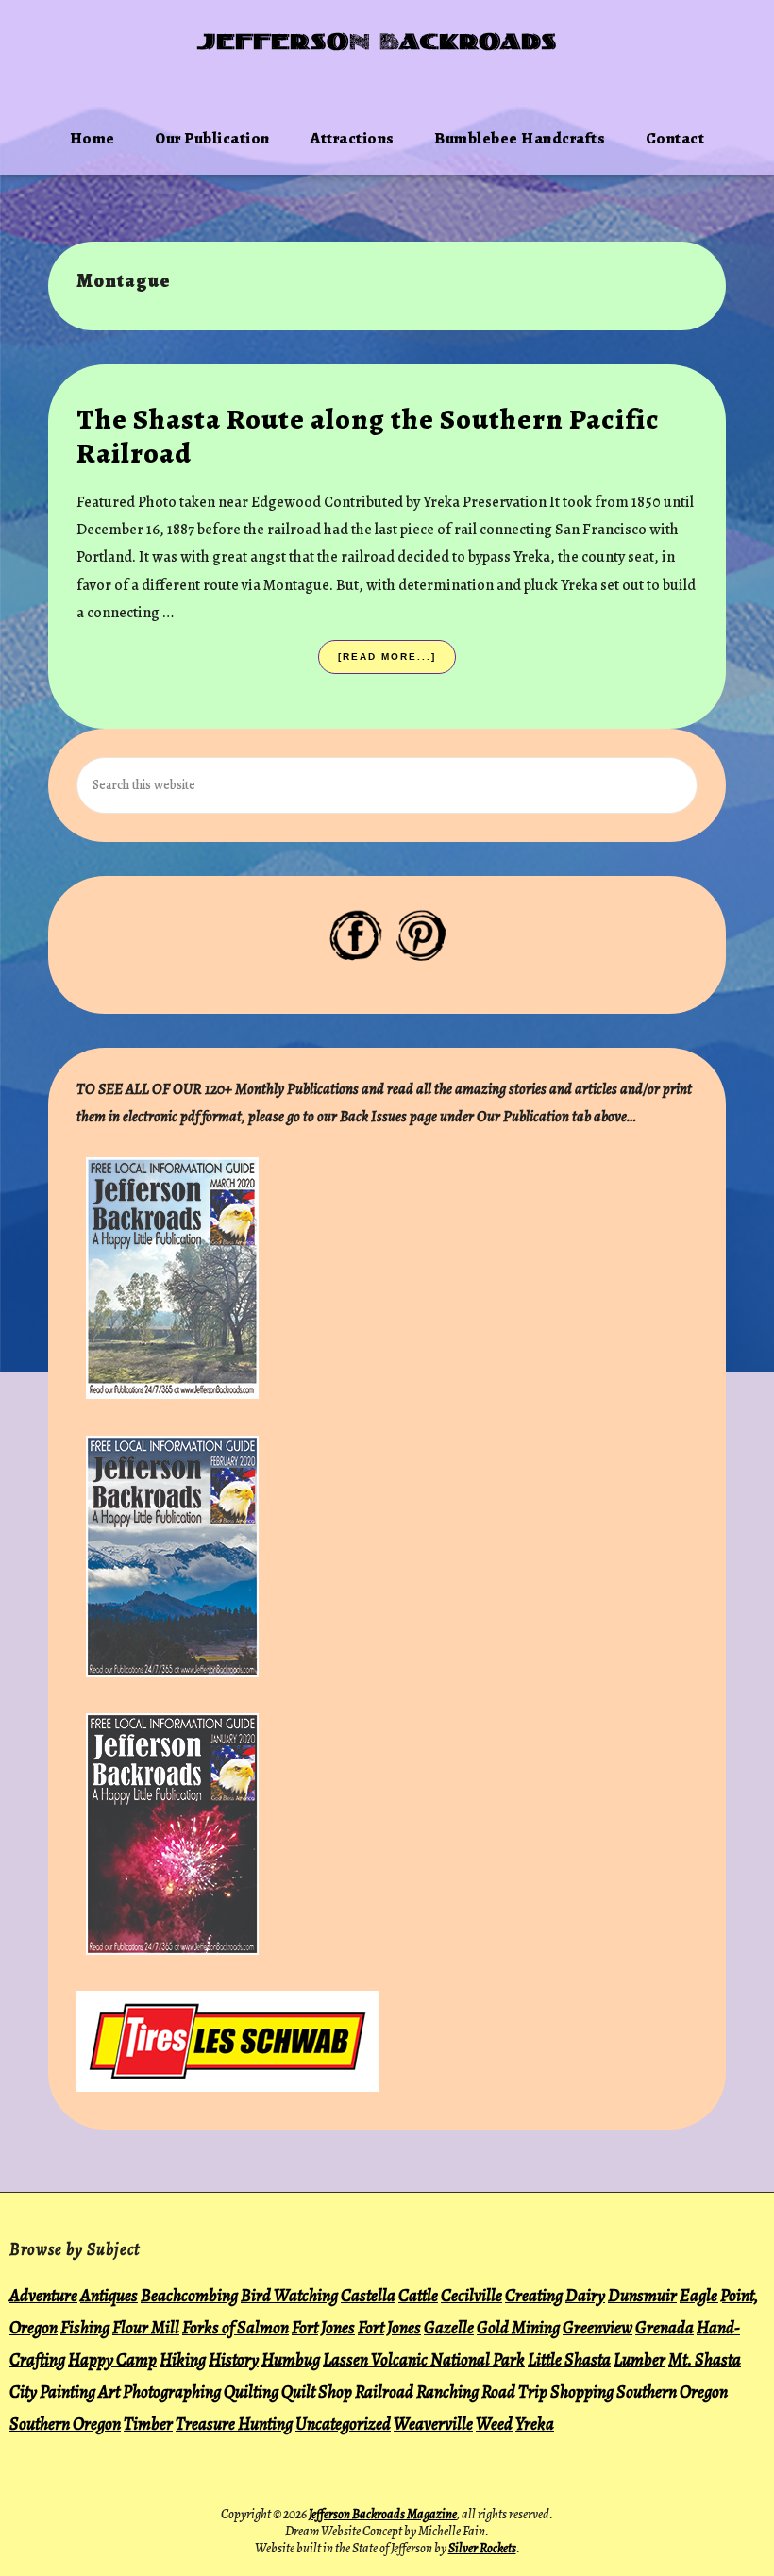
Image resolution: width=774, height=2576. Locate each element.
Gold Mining (518, 2327)
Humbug (291, 2359)
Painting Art (80, 2391)
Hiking (183, 2359)
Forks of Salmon (236, 2327)
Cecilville (471, 2295)
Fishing (85, 2327)
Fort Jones (323, 2327)
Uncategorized (343, 2424)
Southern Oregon (672, 2391)
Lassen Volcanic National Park (424, 2359)
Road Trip (514, 2391)
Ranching (447, 2391)
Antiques (109, 2295)
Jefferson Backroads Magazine (383, 2514)
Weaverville (433, 2424)
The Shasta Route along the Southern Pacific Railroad (368, 436)
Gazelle (449, 2327)
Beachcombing (189, 2295)
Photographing (172, 2391)
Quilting (251, 2391)
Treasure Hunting (234, 2424)
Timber (148, 2424)
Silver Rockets (482, 2548)
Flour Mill (146, 2327)
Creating (534, 2295)
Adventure (43, 2295)
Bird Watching (289, 2295)
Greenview (597, 2327)
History (234, 2359)
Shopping (582, 2391)
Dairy (585, 2295)
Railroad (384, 2391)
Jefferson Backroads (378, 44)
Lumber (639, 2359)
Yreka (535, 2424)
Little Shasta (569, 2359)
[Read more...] (392, 663)
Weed (494, 2424)
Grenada (665, 2327)
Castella (368, 2295)
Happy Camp (112, 2359)
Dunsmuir (642, 2295)
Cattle (418, 2295)
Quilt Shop (317, 2391)
